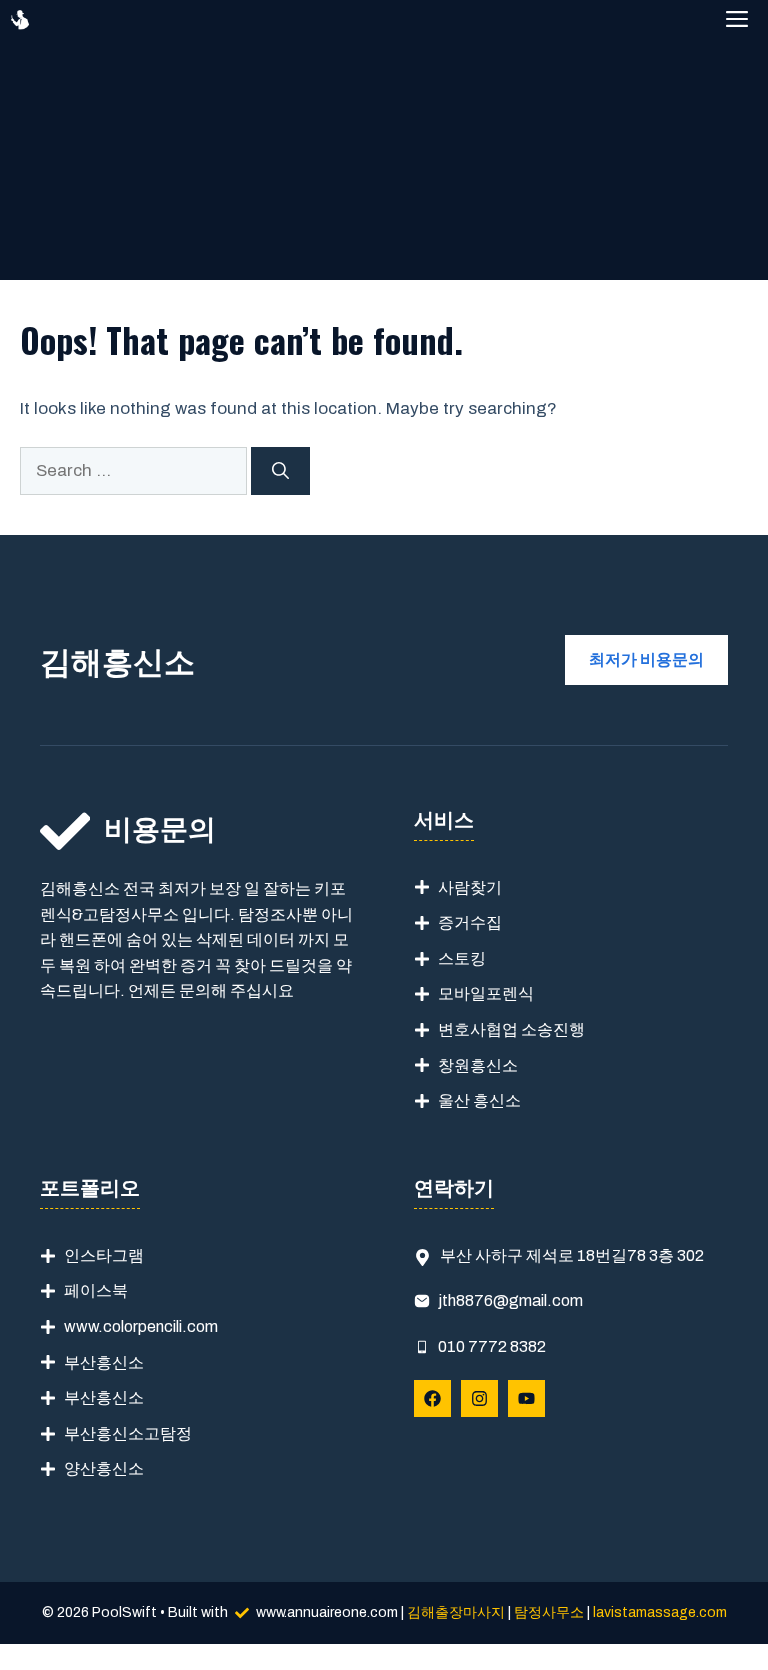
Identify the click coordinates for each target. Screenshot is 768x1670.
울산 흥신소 (479, 1100)
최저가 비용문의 (646, 659)
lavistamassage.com (660, 1612)
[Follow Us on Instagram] (479, 1398)
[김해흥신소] (20, 20)
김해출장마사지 (456, 1612)
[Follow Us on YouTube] (526, 1398)
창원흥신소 (478, 1065)
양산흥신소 (104, 1468)
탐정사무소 (549, 1612)
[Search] (280, 471)
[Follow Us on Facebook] (432, 1398)
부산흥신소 (104, 1362)
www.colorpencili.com (141, 1326)
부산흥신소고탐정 (128, 1433)
